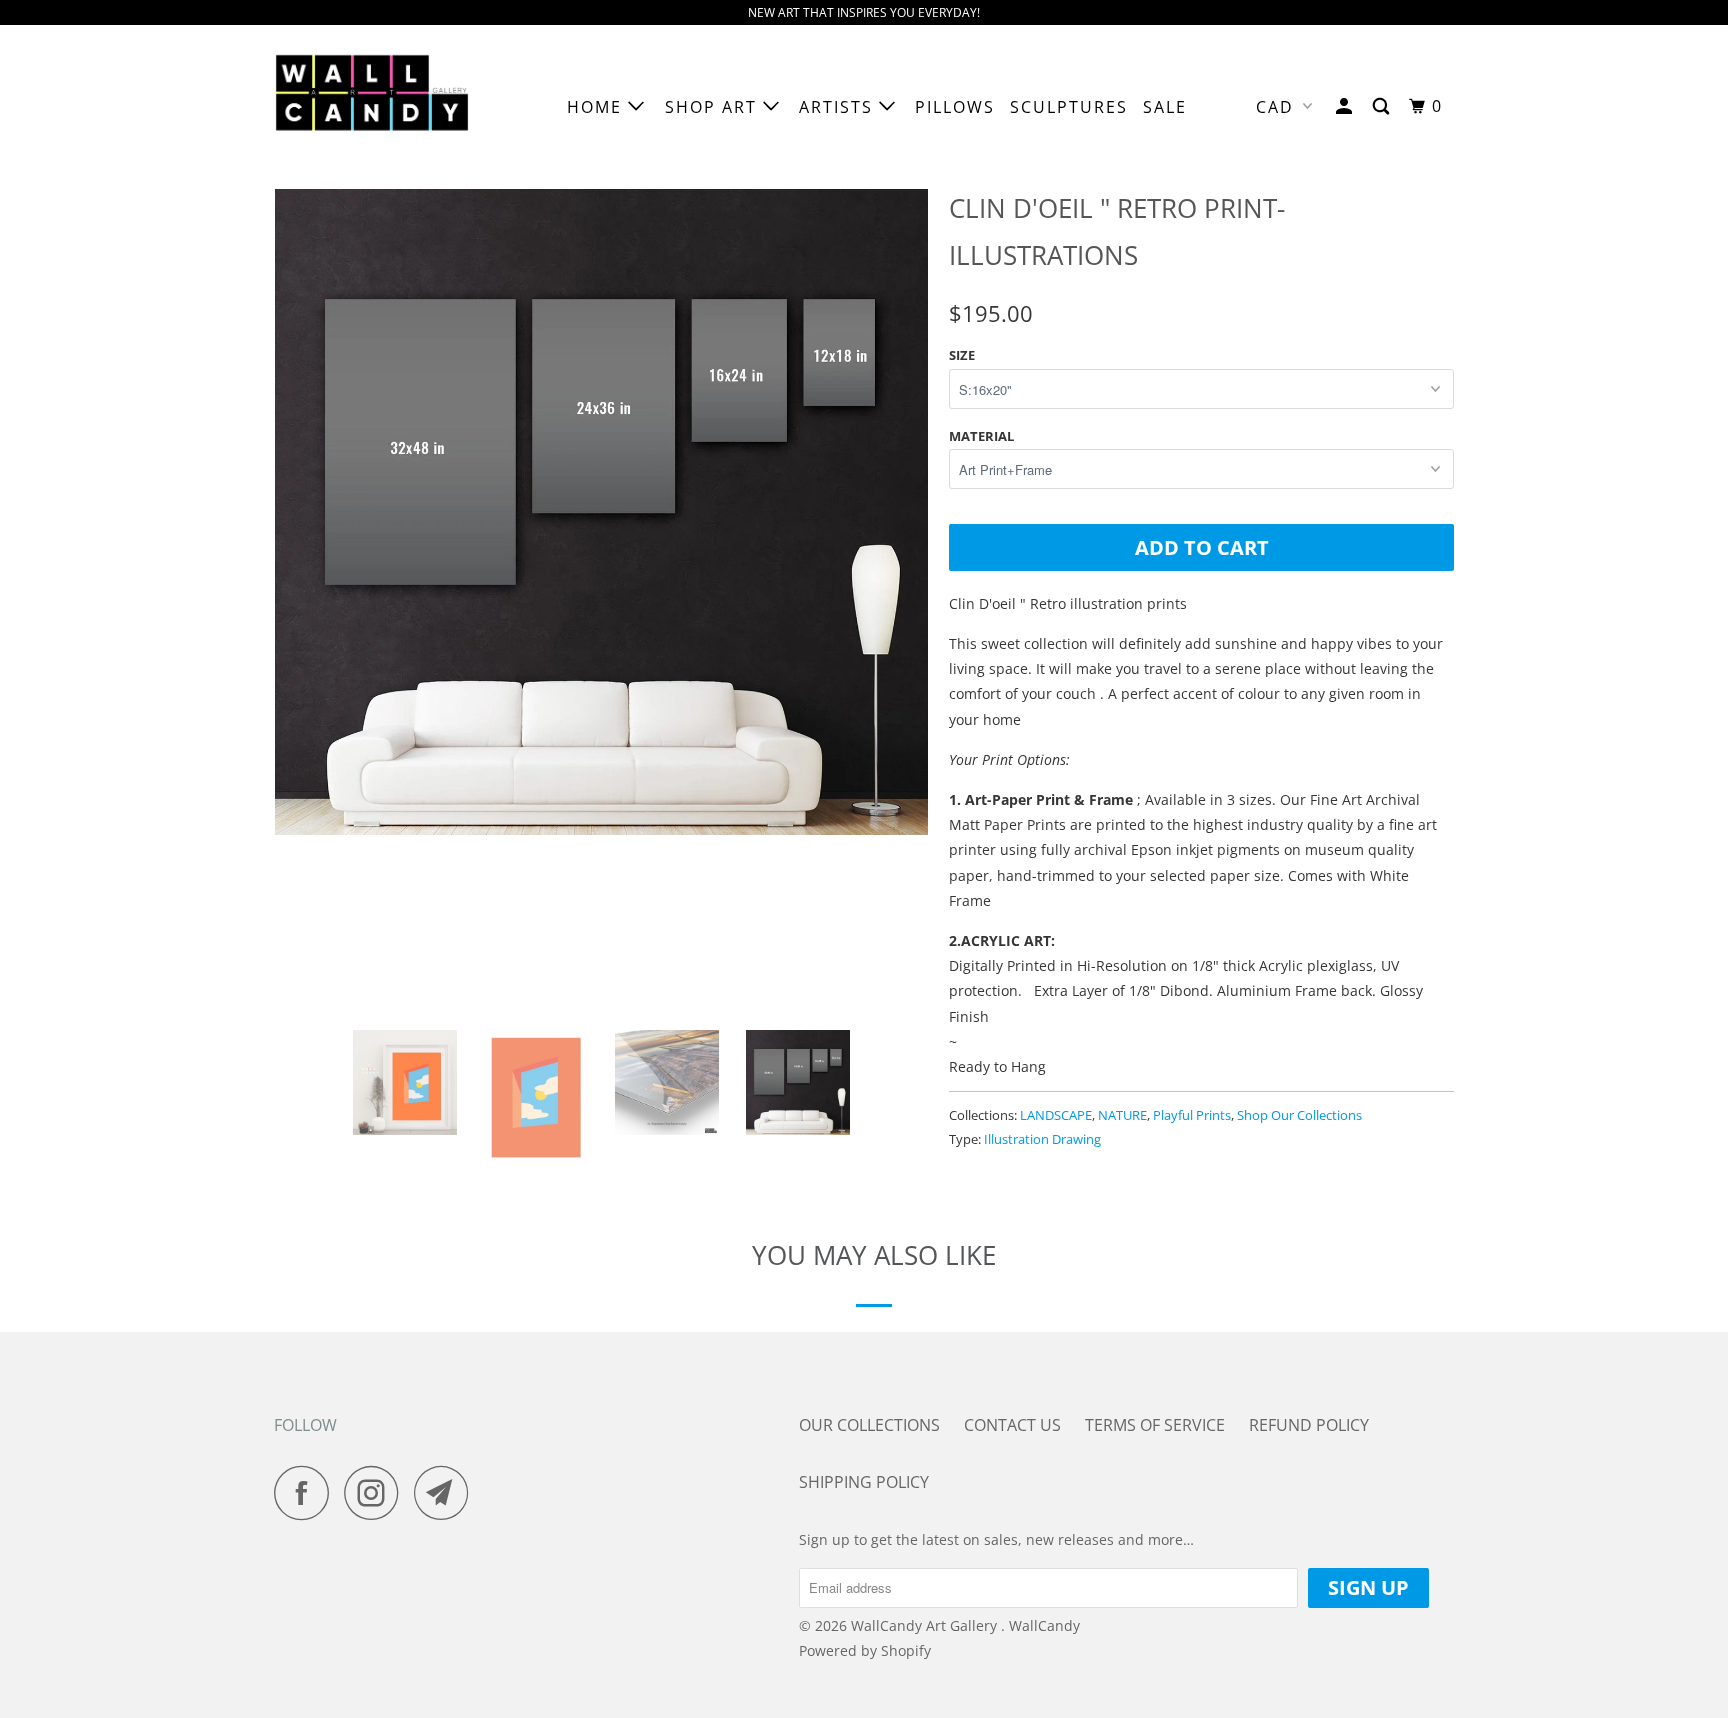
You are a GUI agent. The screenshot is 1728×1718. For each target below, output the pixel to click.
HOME (597, 107)
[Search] (1383, 106)
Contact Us (1012, 1425)
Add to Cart (1202, 547)
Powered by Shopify (865, 1650)
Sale (1165, 107)
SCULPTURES (1069, 107)
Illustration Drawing (1042, 1139)
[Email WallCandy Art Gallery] (447, 1492)
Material (981, 436)
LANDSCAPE (1056, 1115)
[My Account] (1346, 106)
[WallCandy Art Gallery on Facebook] (307, 1492)
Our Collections (869, 1425)
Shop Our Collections (1299, 1115)
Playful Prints (1192, 1115)
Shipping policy (864, 1482)
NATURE (1122, 1115)
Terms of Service (1155, 1425)
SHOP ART (714, 107)
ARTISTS (839, 107)
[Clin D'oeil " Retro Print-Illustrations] (601, 508)
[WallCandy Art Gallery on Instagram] (377, 1492)
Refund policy (1309, 1425)
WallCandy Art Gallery (926, 1625)
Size (962, 355)
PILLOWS (955, 107)
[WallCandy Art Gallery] (376, 107)
